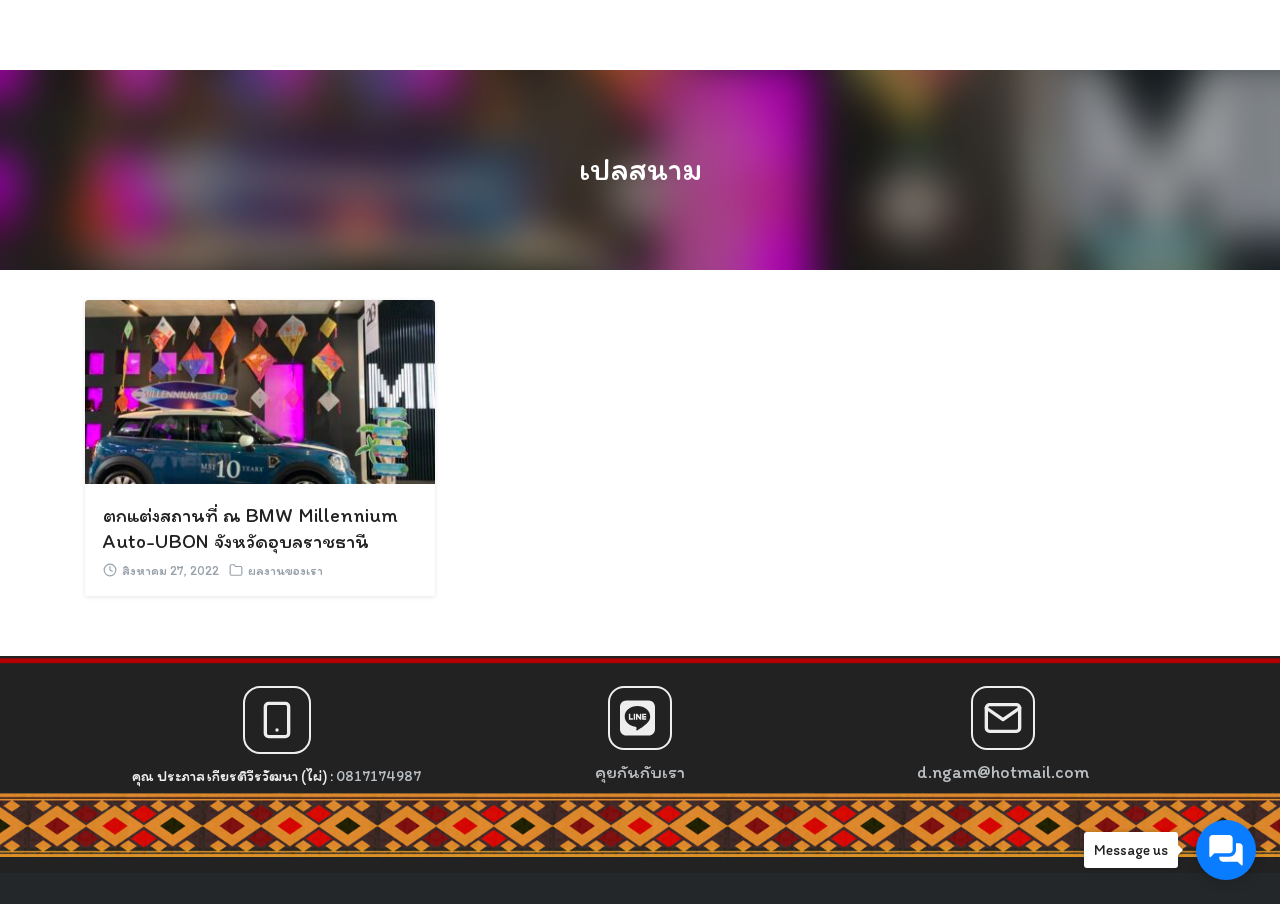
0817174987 (378, 776)
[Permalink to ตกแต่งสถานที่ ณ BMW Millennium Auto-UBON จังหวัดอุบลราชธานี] (260, 389)
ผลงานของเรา (285, 570)
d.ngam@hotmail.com (1003, 772)
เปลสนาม (640, 169)
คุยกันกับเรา (640, 772)
